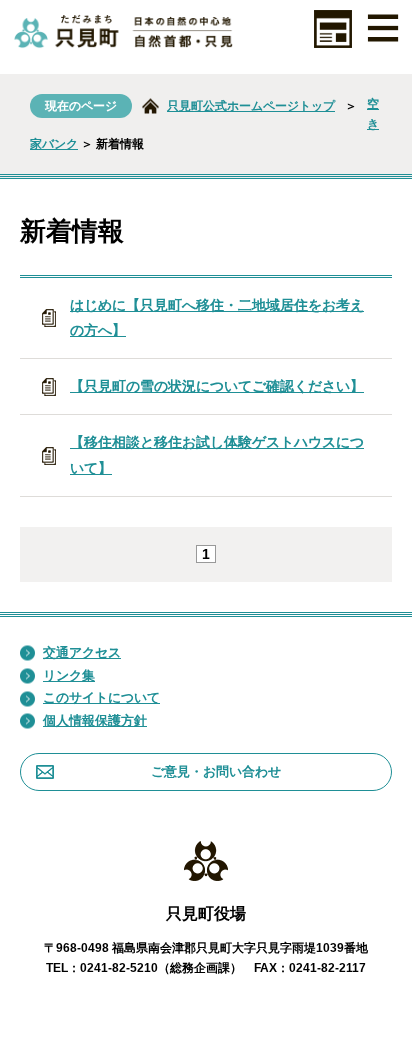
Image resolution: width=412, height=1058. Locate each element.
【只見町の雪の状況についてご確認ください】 (217, 386)
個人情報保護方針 (95, 720)
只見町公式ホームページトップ (251, 106)
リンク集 (69, 675)
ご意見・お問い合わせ (216, 771)
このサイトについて (101, 697)
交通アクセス (82, 652)
